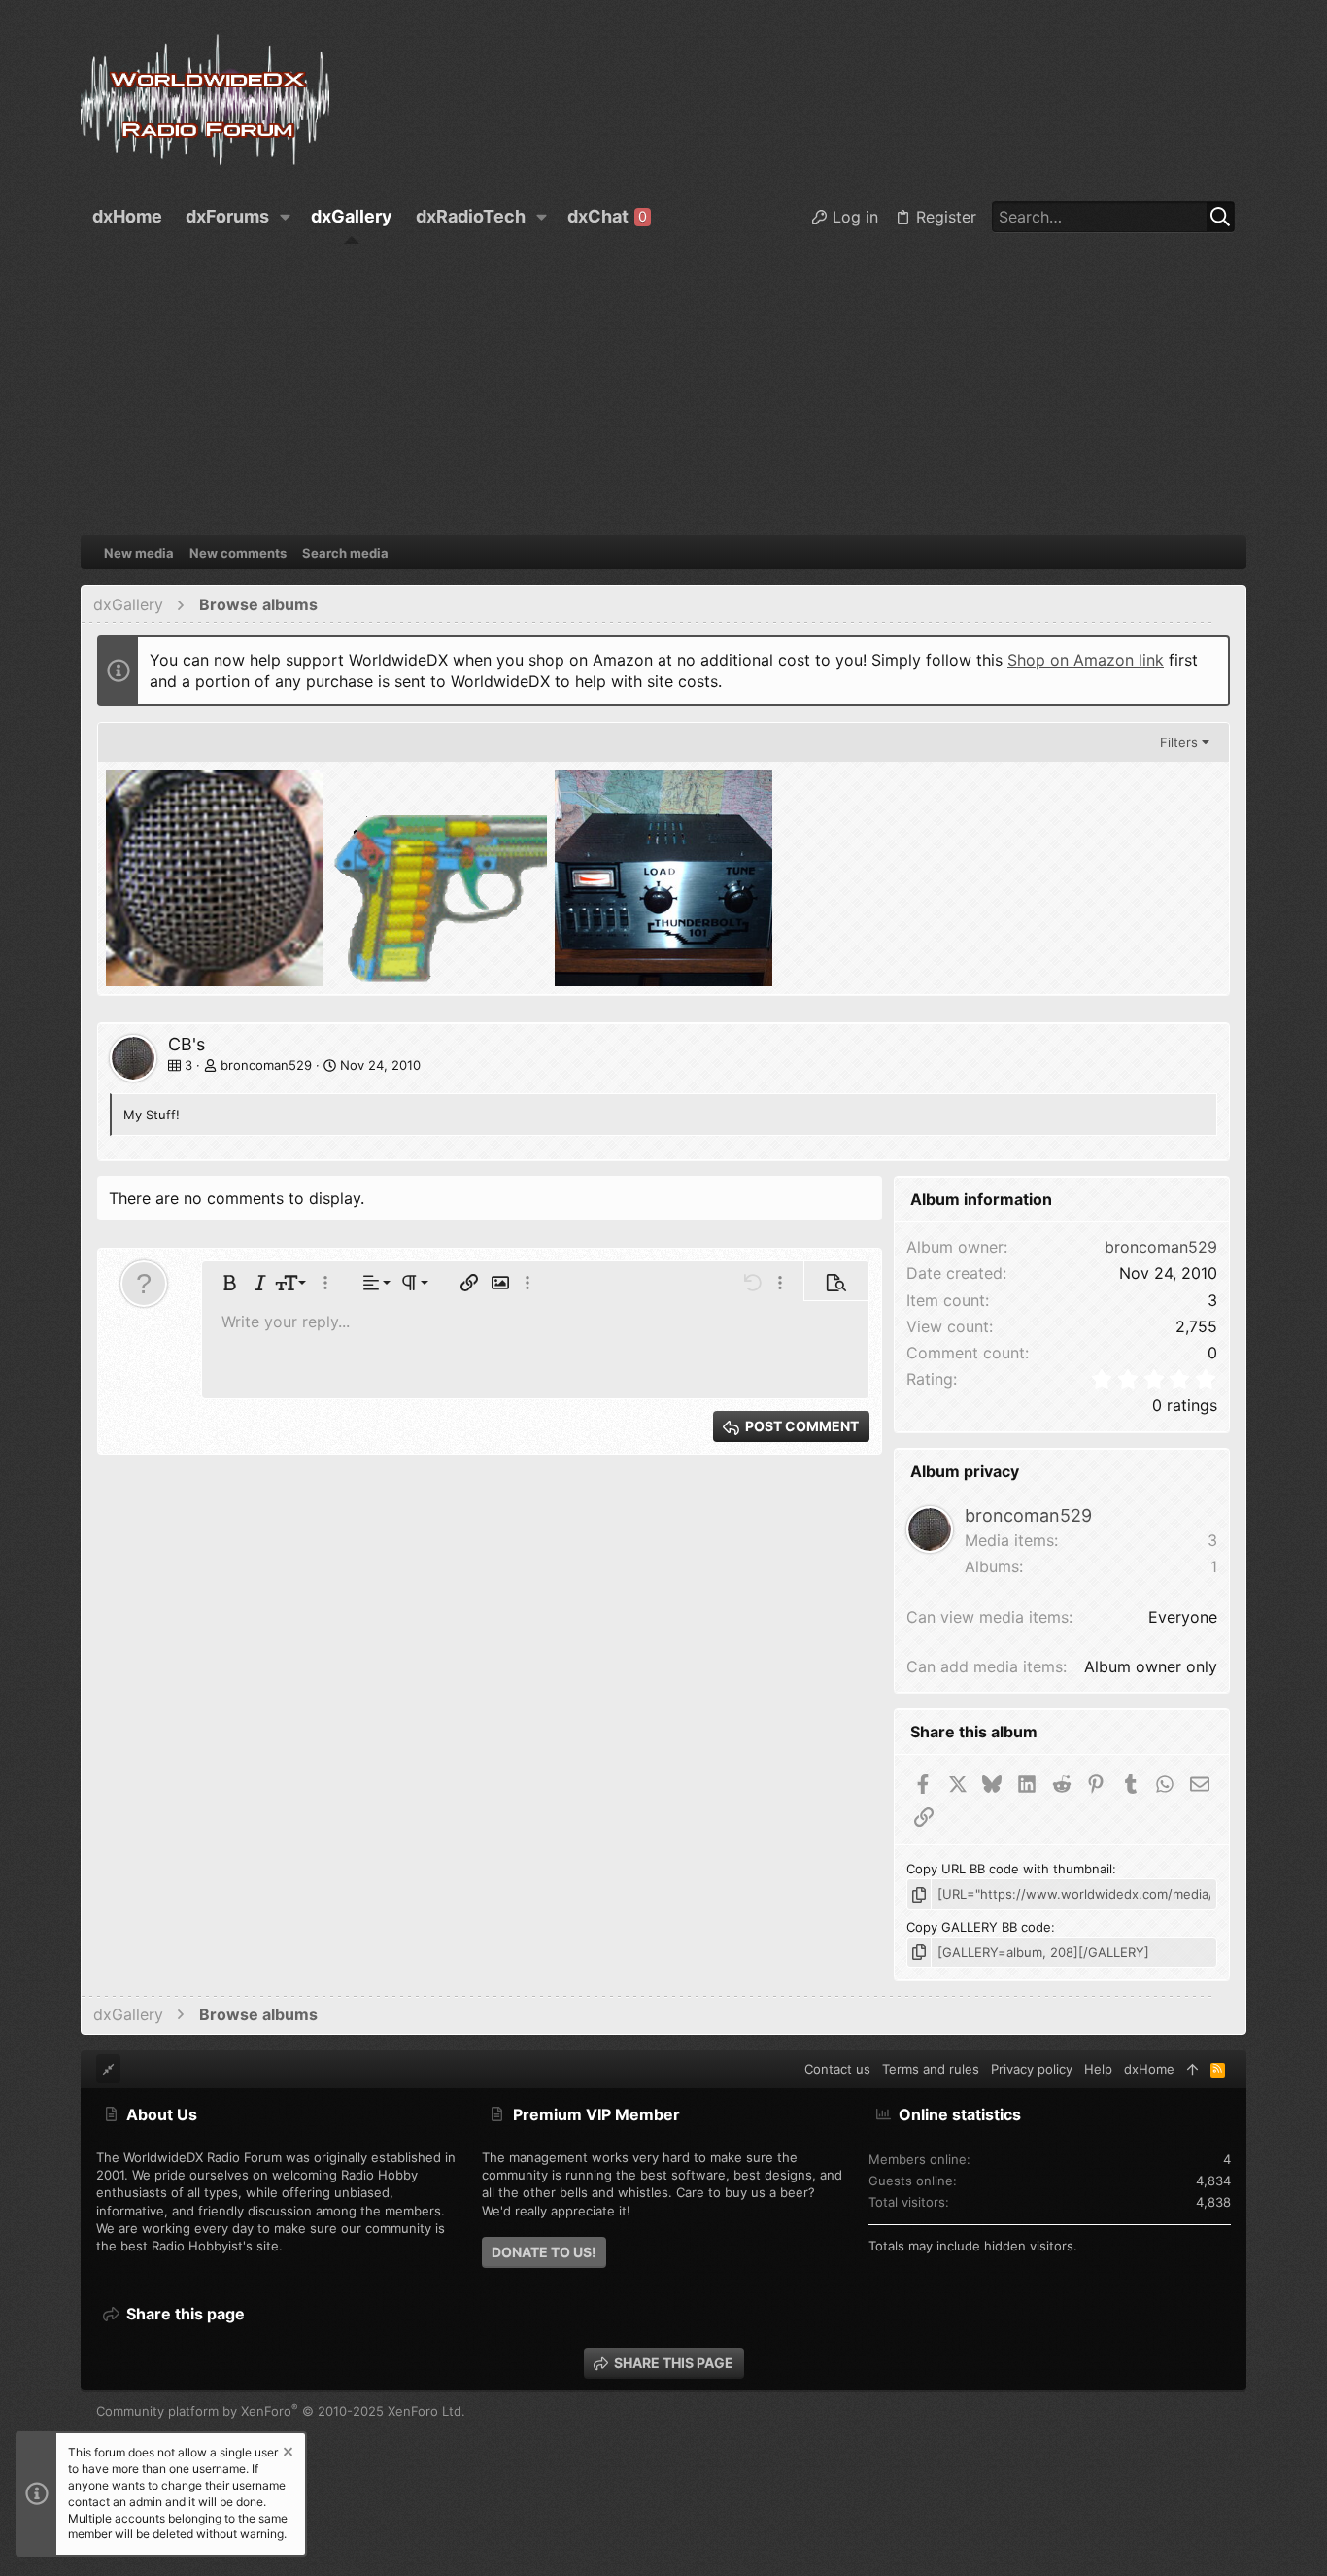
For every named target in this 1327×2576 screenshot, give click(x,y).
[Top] (1192, 2069)
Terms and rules (931, 2069)
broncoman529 (266, 1065)
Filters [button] (1179, 742)
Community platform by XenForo (281, 2411)
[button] (286, 217)
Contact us (837, 2069)
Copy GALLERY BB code (979, 1927)
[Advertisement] (663, 390)
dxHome (1149, 2069)
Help (1098, 2069)
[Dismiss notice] (287, 2454)
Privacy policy (1032, 2069)
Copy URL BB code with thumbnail (1009, 1869)
